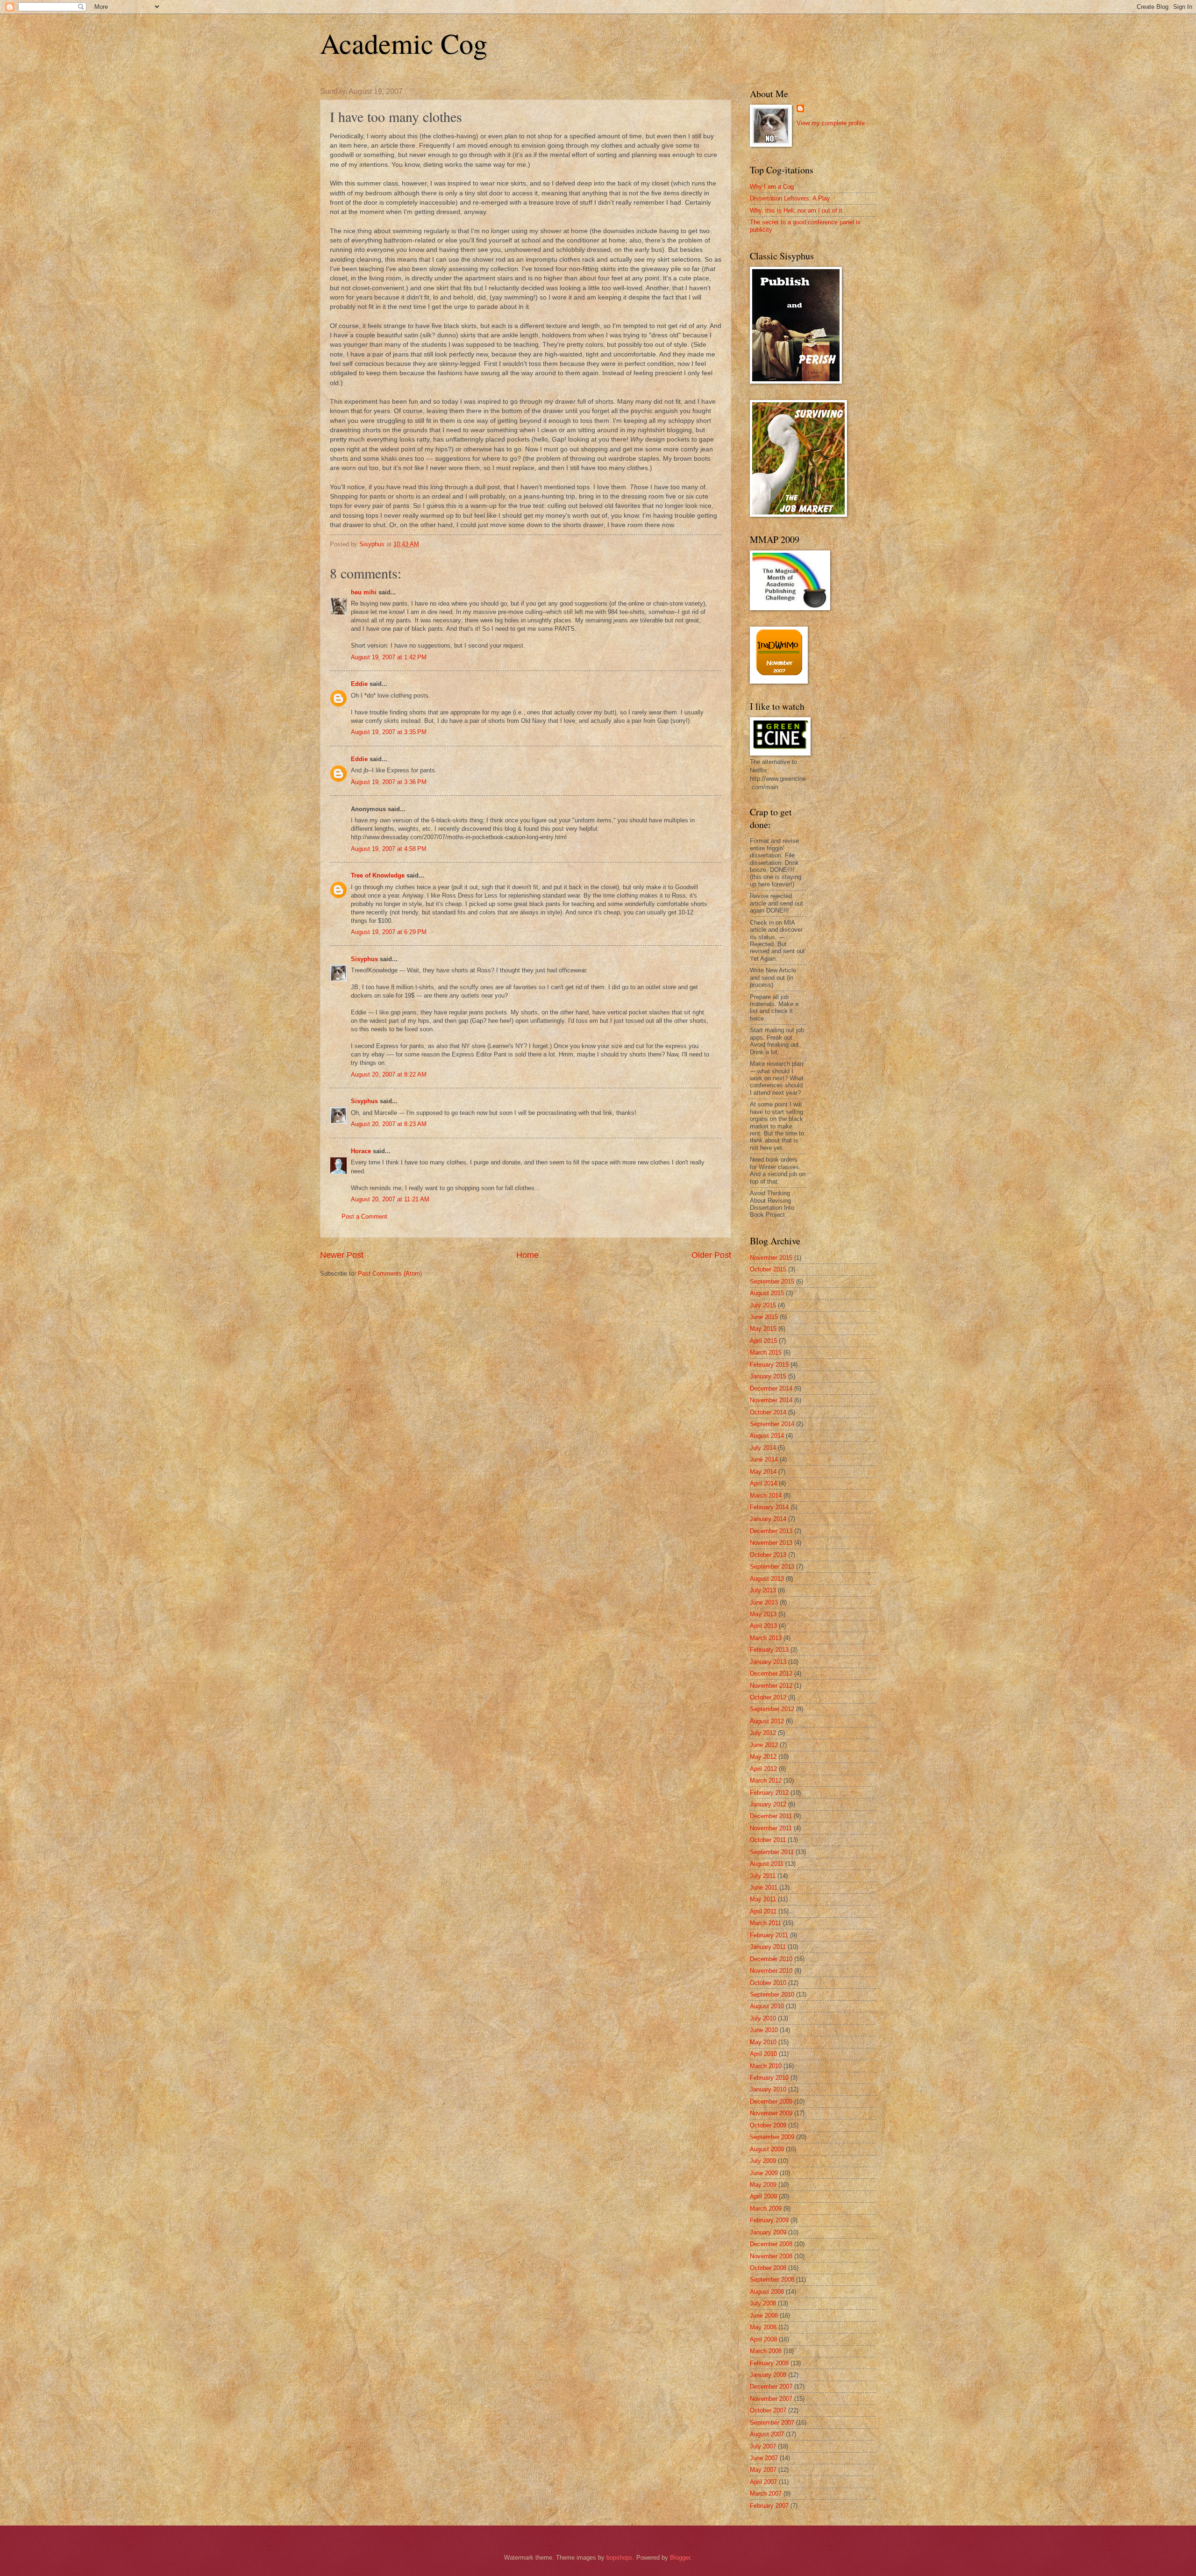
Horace (361, 1151)
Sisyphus (364, 959)
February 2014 (769, 1507)
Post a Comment (364, 1217)
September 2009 (772, 2137)
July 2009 (763, 2161)
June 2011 (764, 1887)
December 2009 (771, 2101)
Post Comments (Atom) (390, 1274)
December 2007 (771, 2387)
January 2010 (768, 2089)
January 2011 (768, 1947)
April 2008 (763, 2339)
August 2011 (767, 1864)
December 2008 (771, 2244)
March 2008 (766, 2351)
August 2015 (767, 1293)
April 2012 (763, 1769)
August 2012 (767, 1721)
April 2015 (763, 1341)
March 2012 (766, 1780)
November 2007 (771, 2399)
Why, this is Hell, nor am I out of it (796, 211)
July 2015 (763, 1305)
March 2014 (766, 1495)
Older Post (711, 1255)
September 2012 (772, 1709)
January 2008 (768, 2375)
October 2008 (768, 2268)
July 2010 (763, 2018)
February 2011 (769, 1935)
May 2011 (763, 1899)
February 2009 (769, 2220)
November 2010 (771, 1971)
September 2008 (772, 2280)
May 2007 (763, 2470)
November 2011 (771, 1828)
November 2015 (771, 1258)
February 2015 (769, 1365)
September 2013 (772, 1566)
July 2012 (763, 1733)
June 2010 (764, 2030)
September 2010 (772, 1994)
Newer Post (342, 1255)
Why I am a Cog (772, 187)
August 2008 (767, 2292)
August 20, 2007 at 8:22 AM (389, 1074)
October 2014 (768, 1412)
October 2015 (768, 1269)
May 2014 (763, 1472)
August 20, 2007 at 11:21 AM (390, 1199)
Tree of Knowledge (378, 875)
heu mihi (364, 592)
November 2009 (771, 2113)
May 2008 (763, 2327)
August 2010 (767, 2006)
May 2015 (763, 1329)
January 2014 (768, 1519)
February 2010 (769, 2078)
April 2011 (763, 1911)
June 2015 (764, 1317)
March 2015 (766, 1352)
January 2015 (768, 1376)
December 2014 (771, 1388)
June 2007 (764, 2458)
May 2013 (763, 1614)
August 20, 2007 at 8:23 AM (389, 1124)
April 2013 (763, 1626)
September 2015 (772, 1281)
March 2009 (766, 2209)
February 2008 (769, 2363)
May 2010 (763, 2042)
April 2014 (763, 1483)
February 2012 (769, 1793)
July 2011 (763, 1876)
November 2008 (771, 2256)
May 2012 (763, 1757)
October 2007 (768, 2410)
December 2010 (771, 1959)
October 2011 (768, 1840)
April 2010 (763, 2054)
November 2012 (771, 1686)
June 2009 (764, 2173)
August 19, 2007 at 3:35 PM (389, 732)
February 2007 (769, 2506)
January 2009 (768, 2232)
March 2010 (766, 2066)
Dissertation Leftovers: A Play (790, 198)
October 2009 (768, 2125)
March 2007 (766, 2494)
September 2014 (772, 1424)
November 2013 (771, 1543)
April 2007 (763, 2482)
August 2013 (767, 1579)
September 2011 (772, 1852)
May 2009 (763, 2185)
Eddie (359, 684)
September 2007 (772, 2423)
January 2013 (768, 1662)
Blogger (680, 2558)
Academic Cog (404, 43)
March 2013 (766, 1638)
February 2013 (769, 1650)
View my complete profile (831, 123)
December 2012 (771, 1673)
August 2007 (767, 2434)
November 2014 (771, 1400)
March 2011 (765, 1923)
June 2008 (764, 2316)
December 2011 (771, 1816)
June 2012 (764, 1745)
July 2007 (763, 2446)
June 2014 (764, 1459)
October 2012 (768, 1697)
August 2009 (767, 2149)
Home (527, 1255)
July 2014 (763, 1448)
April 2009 (763, 2196)
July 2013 (763, 1590)
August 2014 (767, 1436)
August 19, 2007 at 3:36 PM (389, 782)
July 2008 (763, 2303)
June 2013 (764, 1602)
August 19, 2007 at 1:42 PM (389, 657)
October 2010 (768, 1983)
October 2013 (768, 1555)
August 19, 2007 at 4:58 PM (389, 849)
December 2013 (771, 1531)
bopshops (619, 2558)
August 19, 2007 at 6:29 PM (389, 932)
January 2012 (768, 1804)
